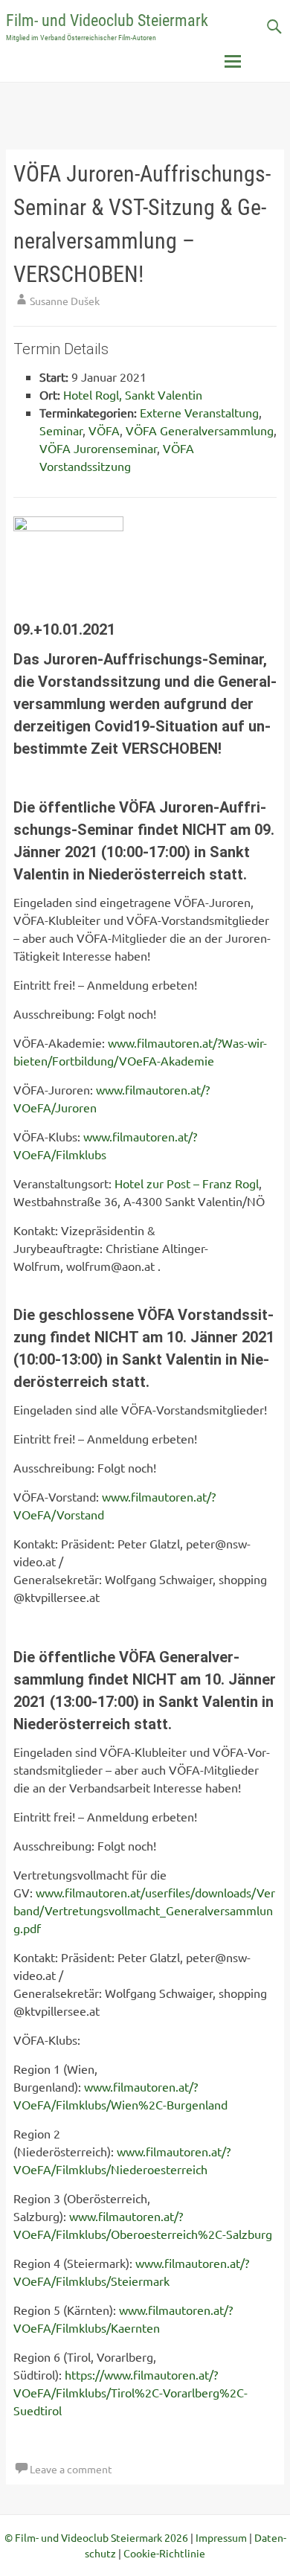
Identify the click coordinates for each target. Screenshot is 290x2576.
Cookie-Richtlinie (164, 2553)
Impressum (221, 2537)
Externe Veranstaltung (199, 412)
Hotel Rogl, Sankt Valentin (133, 394)
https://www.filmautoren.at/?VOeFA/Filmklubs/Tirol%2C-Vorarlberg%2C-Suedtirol (130, 2392)
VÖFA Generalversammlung (200, 430)
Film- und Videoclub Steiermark (107, 20)
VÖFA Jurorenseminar (98, 448)
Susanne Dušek (65, 301)
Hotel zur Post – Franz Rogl (187, 1183)
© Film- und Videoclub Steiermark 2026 (96, 2537)
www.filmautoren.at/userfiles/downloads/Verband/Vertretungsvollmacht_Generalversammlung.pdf (144, 1910)
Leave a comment (71, 2469)
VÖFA (104, 430)
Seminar (61, 430)
